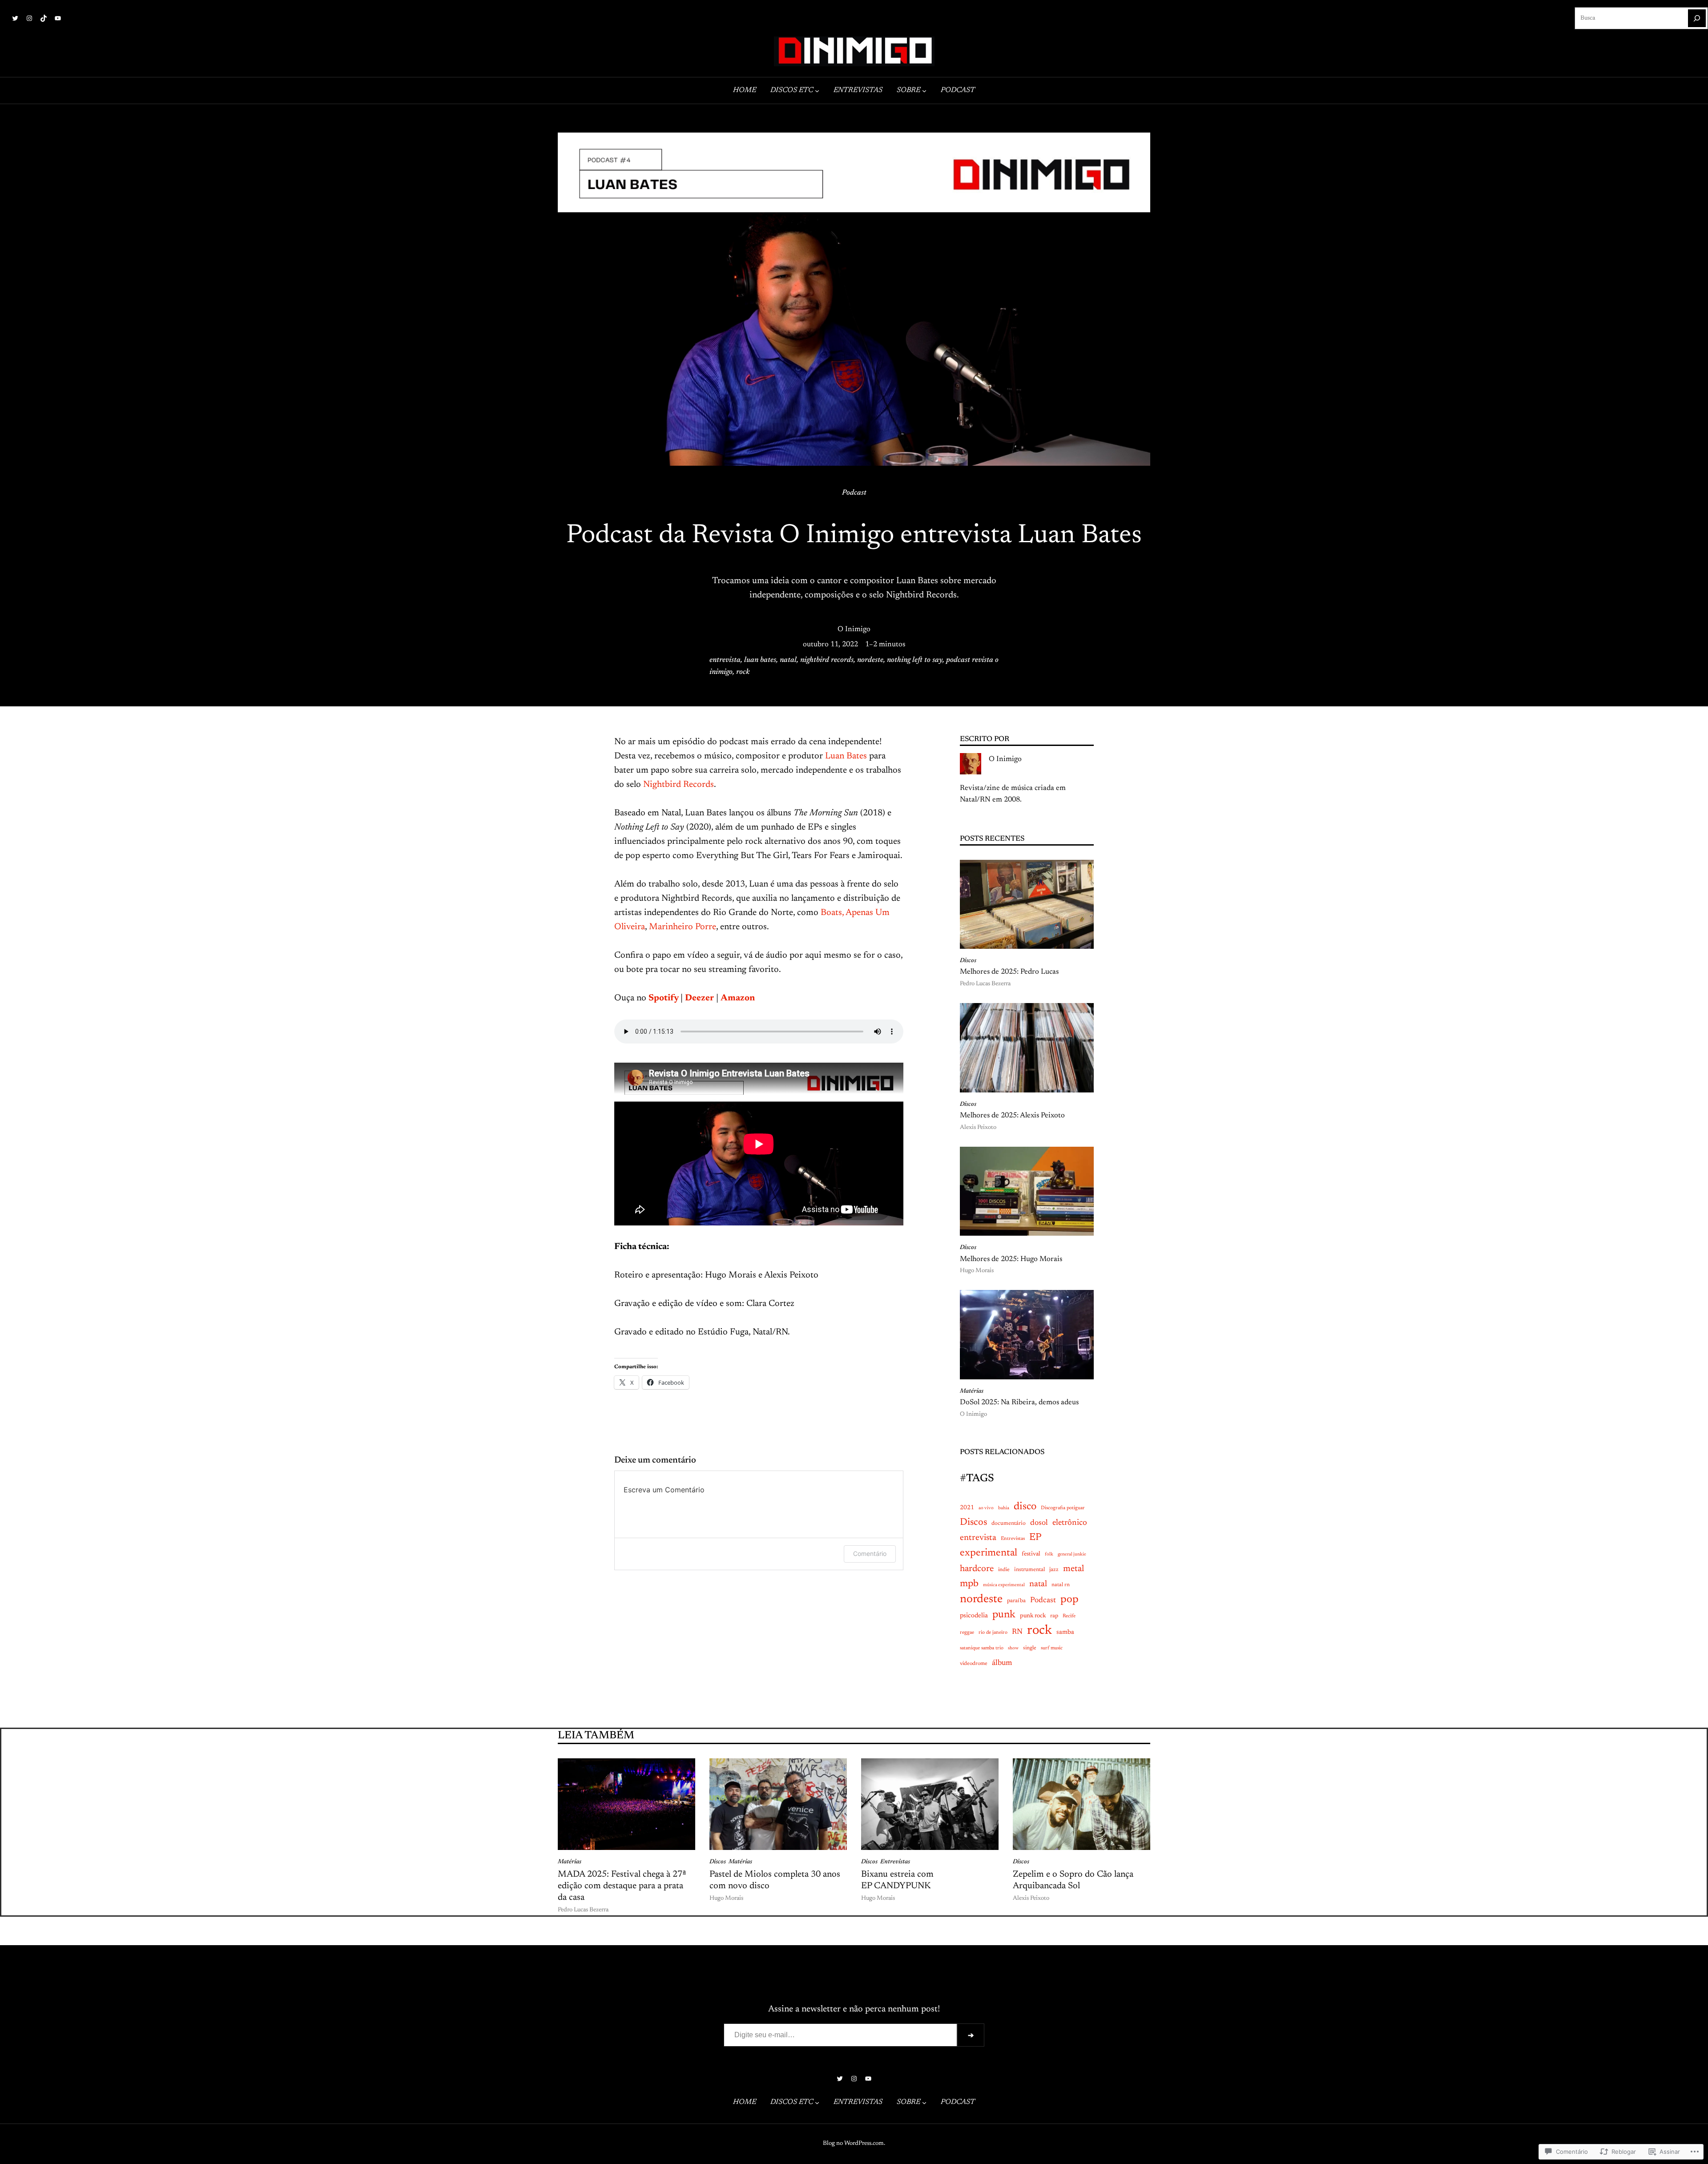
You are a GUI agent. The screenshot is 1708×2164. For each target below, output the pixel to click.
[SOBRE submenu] (924, 91)
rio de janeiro (993, 1633)
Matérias (972, 1391)
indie (1004, 1570)
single (1030, 1648)
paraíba (1016, 1601)
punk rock (1033, 1616)
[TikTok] (44, 18)
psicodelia (974, 1616)
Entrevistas (1013, 1539)
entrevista (725, 660)
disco (1025, 1507)
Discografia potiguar (1063, 1508)
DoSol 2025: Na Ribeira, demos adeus (1019, 1402)
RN (1017, 1632)
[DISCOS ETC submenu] (817, 91)
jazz (1054, 1570)
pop (1070, 1600)
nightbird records (827, 660)
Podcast (854, 493)
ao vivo (986, 1508)
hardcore (977, 1569)
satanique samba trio (982, 1648)
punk (1004, 1615)
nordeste (870, 660)
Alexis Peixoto (978, 1128)
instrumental (1029, 1570)
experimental (989, 1553)
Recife (1069, 1616)
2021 (967, 1508)
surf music (1052, 1648)
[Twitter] (15, 18)
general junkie (1072, 1554)
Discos (968, 961)
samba (1065, 1632)
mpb (969, 1584)
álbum (1002, 1663)
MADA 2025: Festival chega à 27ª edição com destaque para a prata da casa (622, 1886)
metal (1074, 1569)
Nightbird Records (679, 785)
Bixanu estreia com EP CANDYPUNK (897, 1880)
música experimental (1004, 1585)
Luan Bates (846, 756)
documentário (1009, 1523)
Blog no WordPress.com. (854, 2144)
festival (1031, 1554)
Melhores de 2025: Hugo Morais (1011, 1259)
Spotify (664, 998)
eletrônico (1070, 1523)
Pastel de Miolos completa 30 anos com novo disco (775, 1880)
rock (743, 672)
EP (1035, 1538)
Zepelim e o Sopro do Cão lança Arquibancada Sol (1073, 1880)
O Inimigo (854, 629)
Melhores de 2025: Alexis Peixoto (1012, 1116)
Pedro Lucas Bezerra (985, 984)
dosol (1039, 1523)
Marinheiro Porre (683, 927)
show (1013, 1648)
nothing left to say (915, 660)
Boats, (832, 913)
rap (1054, 1616)
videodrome (974, 1664)
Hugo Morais (977, 1271)
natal (788, 660)
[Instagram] (29, 18)
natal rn (1061, 1585)
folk (1049, 1554)
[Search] (1697, 18)
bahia (1004, 1508)
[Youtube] (58, 18)
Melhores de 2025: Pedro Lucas (1009, 972)
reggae (967, 1633)
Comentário (870, 1553)
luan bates (760, 660)
